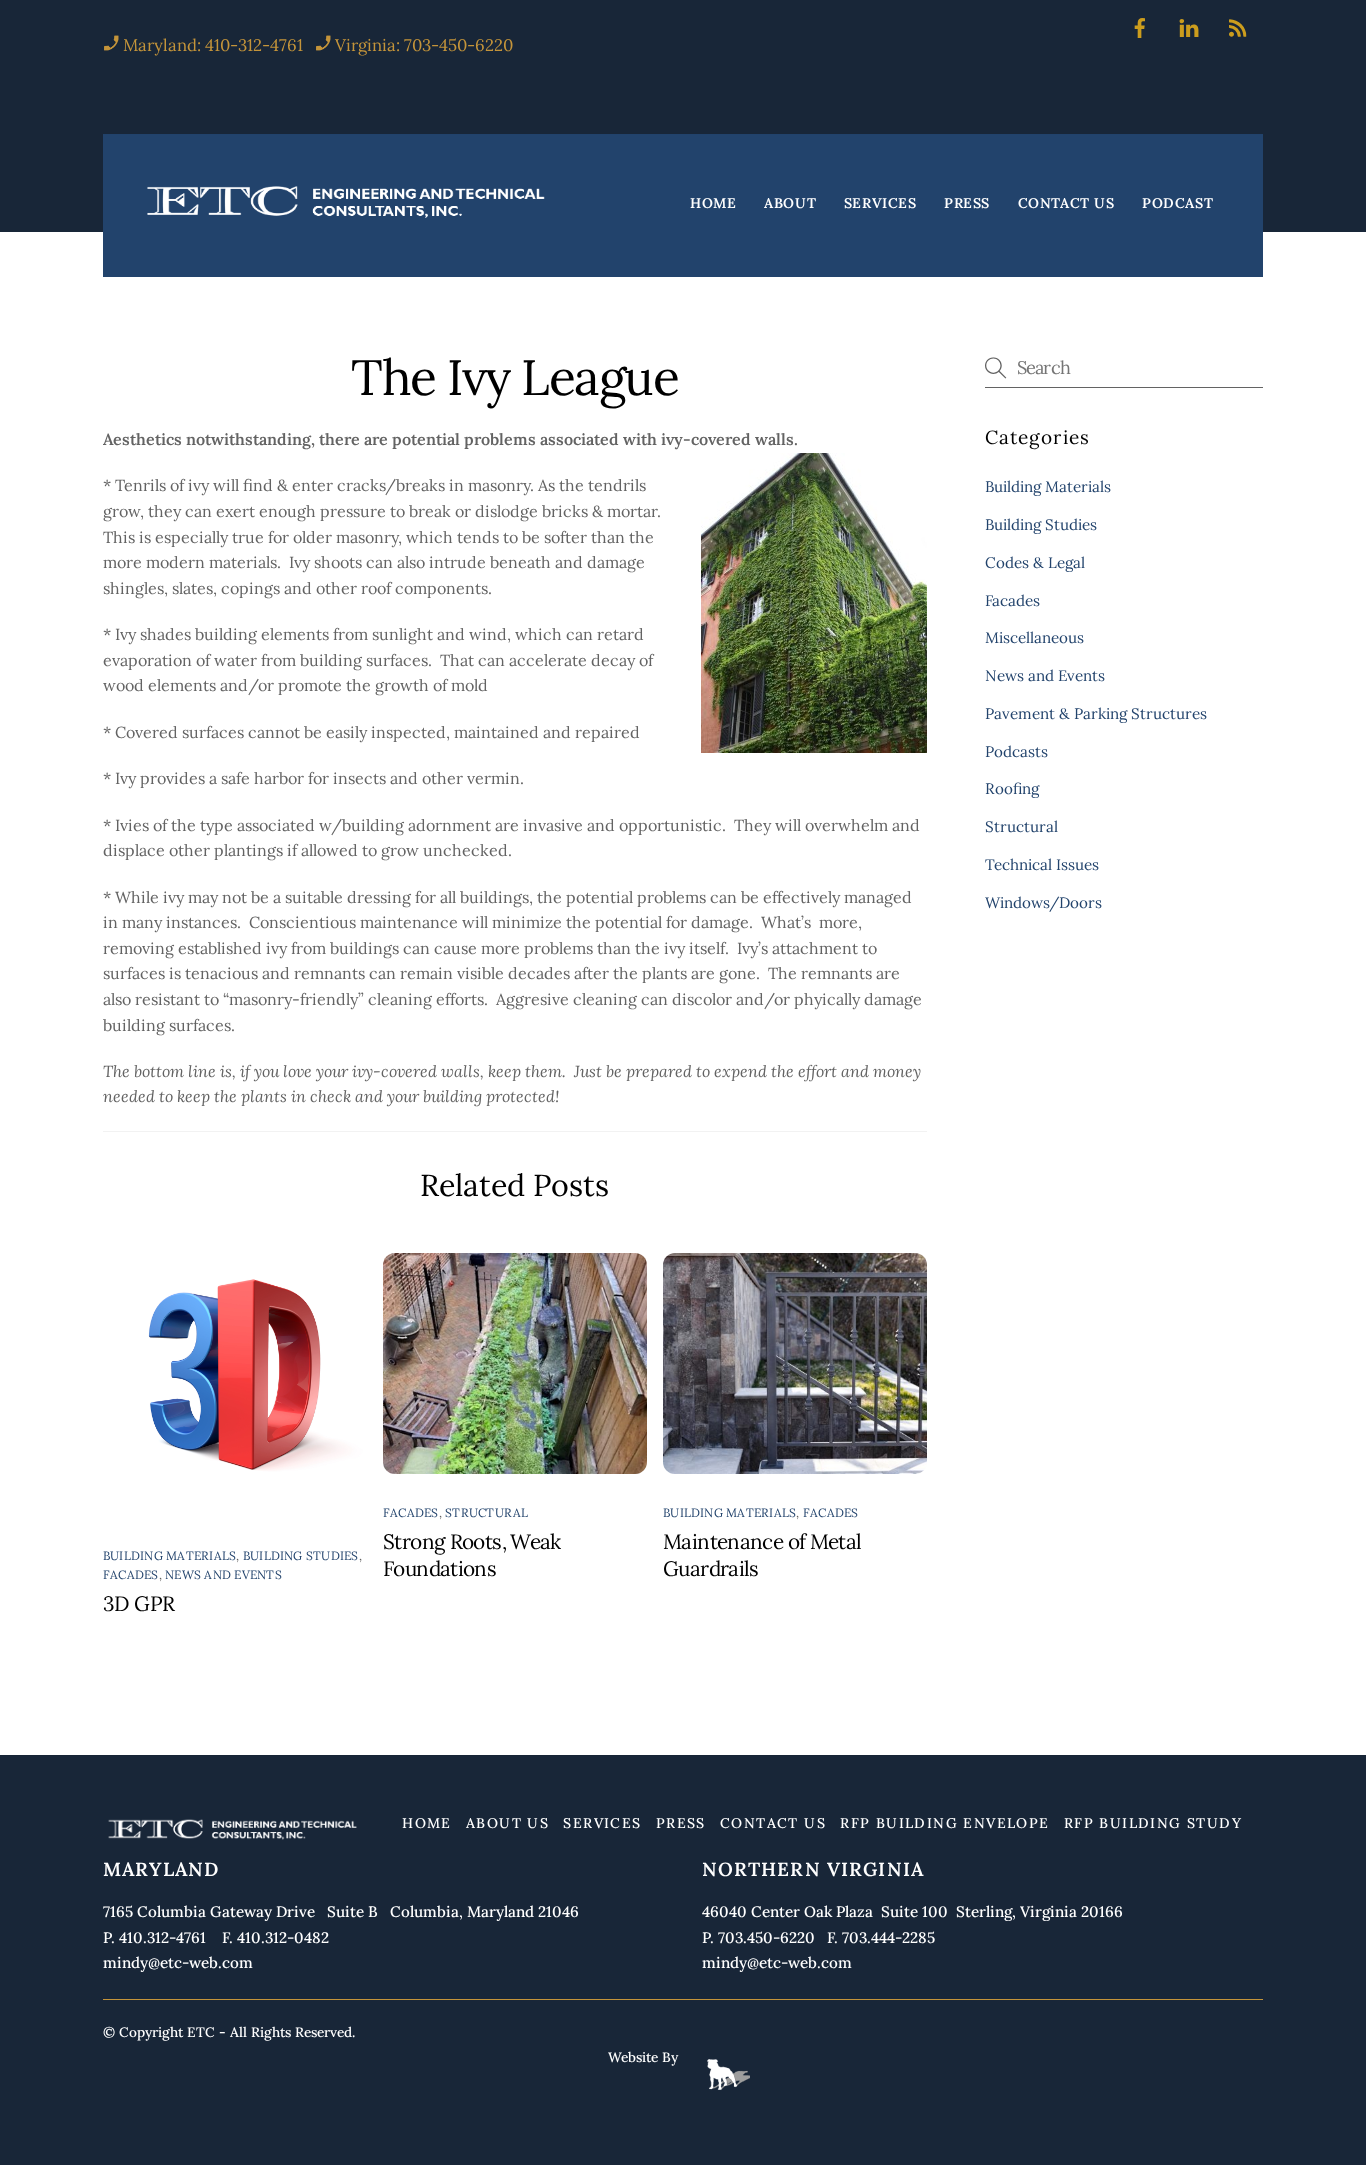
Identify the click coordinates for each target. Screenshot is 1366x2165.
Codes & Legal (1035, 562)
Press (967, 204)
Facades (131, 1574)
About (790, 204)
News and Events (223, 1574)
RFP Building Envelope (944, 1823)
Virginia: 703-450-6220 (424, 45)
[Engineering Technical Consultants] (348, 217)
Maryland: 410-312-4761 (211, 45)
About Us (507, 1823)
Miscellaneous (1034, 637)
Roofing (1012, 788)
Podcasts (1016, 751)
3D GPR (138, 1603)
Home (713, 204)
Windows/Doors (1043, 902)
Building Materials (169, 1555)
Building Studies (301, 1555)
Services (880, 204)
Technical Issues (1042, 864)
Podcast (1177, 204)
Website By (643, 2057)
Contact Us (1066, 204)
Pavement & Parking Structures (1096, 713)
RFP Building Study (1153, 1823)
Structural (486, 1512)
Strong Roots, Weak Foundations (472, 1555)
